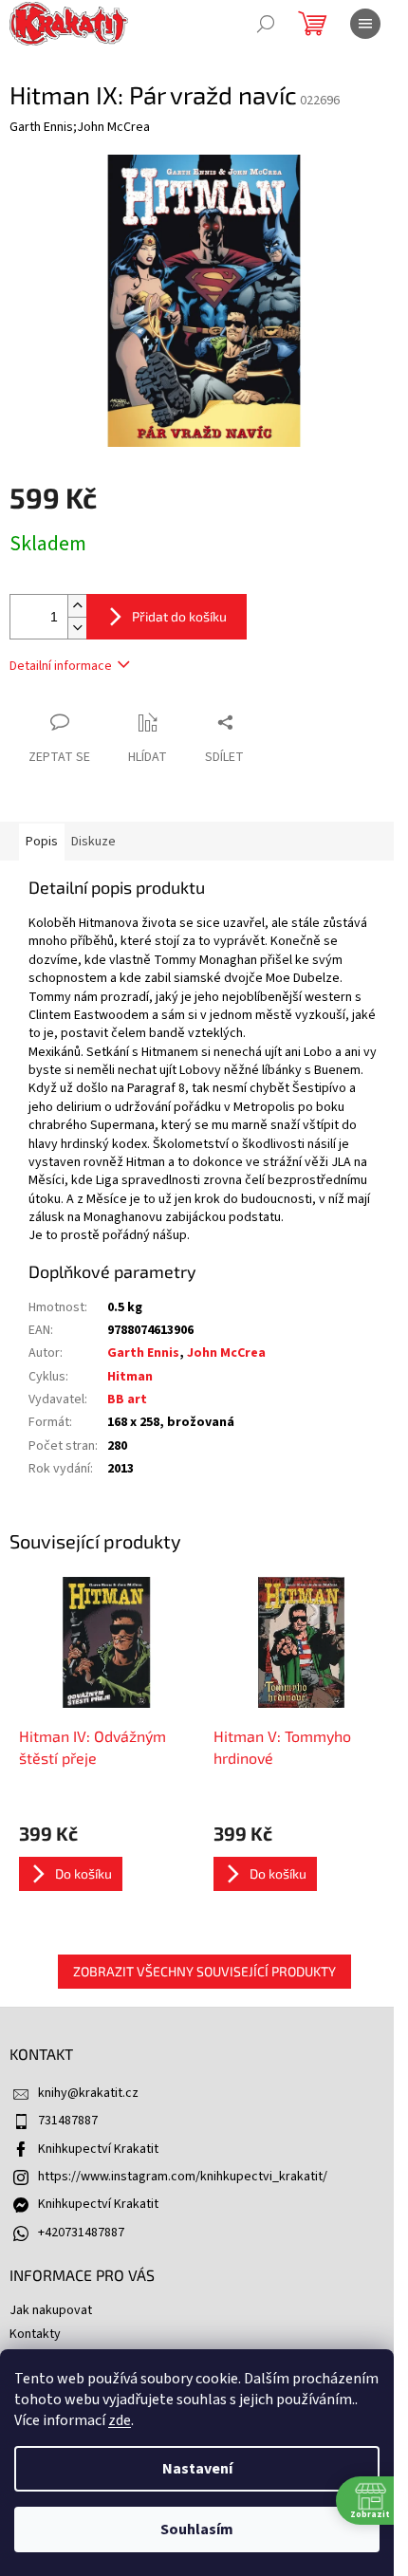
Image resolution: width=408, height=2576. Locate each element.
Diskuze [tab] (93, 842)
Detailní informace (61, 666)
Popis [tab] (42, 842)
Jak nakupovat (51, 2310)
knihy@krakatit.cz (88, 2093)
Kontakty (35, 2334)
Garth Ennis (143, 1353)
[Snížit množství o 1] (77, 628)
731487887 (68, 2121)
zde (120, 2420)
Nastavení (197, 2469)
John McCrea (226, 1353)
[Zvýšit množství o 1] (77, 606)
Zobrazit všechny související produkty (204, 1971)
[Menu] (365, 24)
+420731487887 (81, 2233)
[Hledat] (266, 24)
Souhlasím (197, 2530)
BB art (127, 1399)
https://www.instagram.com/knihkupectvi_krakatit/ (183, 2177)
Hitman (130, 1377)
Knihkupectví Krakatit (98, 2149)
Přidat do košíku (179, 616)
